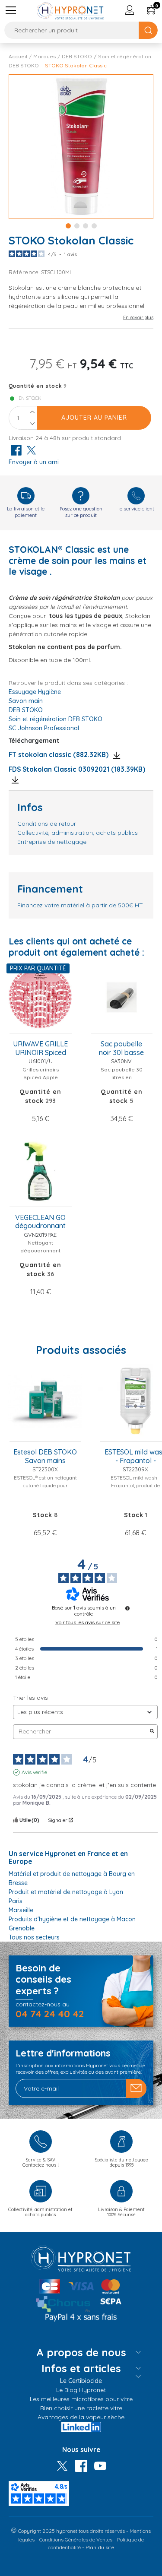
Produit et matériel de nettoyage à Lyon (66, 1892)
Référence (25, 272)
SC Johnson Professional (44, 728)
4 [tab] (94, 226)
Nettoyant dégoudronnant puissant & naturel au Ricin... (40, 1254)
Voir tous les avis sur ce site (87, 1622)
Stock (43, 1515)
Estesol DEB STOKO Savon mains (45, 1456)
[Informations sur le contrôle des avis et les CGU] (127, 1608)
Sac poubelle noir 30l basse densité (121, 1049)
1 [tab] (68, 226)
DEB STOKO (26, 710)
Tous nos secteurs (34, 1937)
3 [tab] (86, 226)
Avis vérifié (34, 1772)
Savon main (26, 701)
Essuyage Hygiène (35, 692)
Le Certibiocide (81, 2381)
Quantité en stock (35, 386)
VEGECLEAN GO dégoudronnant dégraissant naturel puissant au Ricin (41, 1222)
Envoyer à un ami (34, 462)
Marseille (21, 1910)
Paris (16, 1901)
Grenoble (22, 1928)
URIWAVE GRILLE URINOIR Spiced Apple (40, 1049)
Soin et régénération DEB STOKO (56, 719)
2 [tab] (77, 226)
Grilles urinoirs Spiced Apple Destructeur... (41, 1077)
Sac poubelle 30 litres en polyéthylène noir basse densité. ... (121, 1081)
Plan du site (100, 2547)
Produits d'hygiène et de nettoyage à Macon (72, 1919)
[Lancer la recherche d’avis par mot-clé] (152, 1732)
